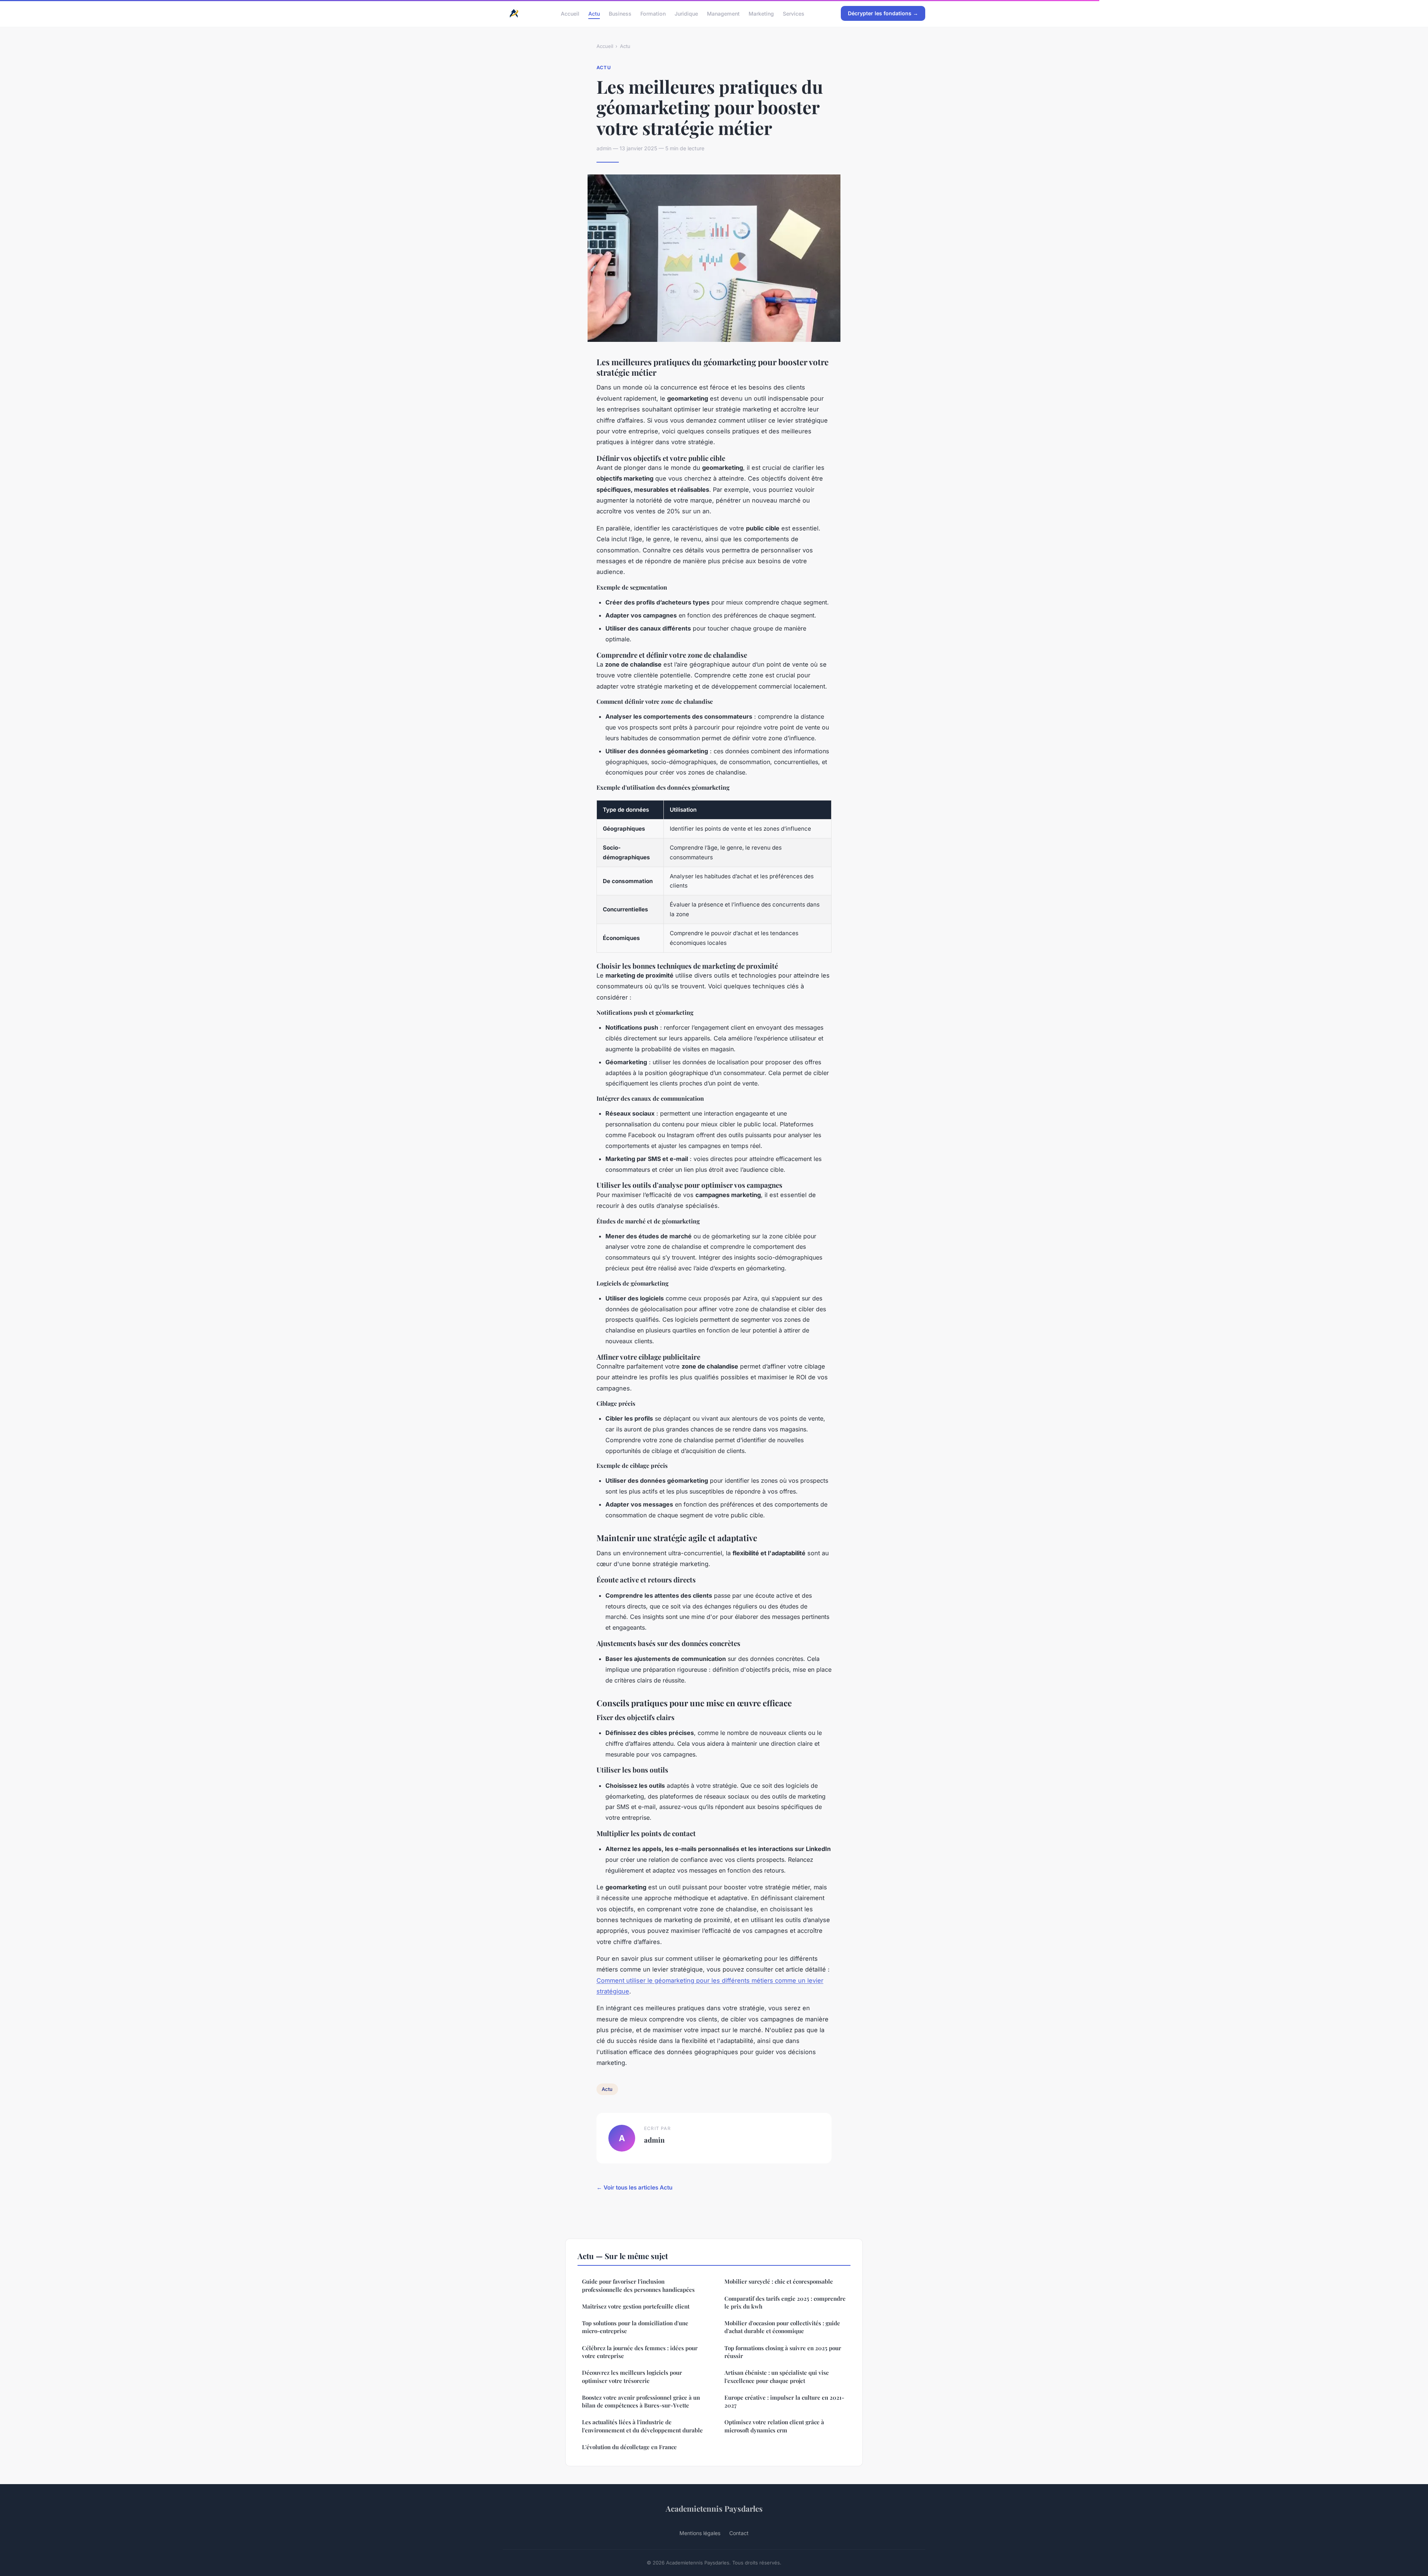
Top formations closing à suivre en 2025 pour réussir (783, 2352)
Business (620, 13)
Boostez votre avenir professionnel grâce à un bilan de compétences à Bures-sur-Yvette (641, 2401)
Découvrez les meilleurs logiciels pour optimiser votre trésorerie (632, 2376)
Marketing (761, 13)
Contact (739, 2533)
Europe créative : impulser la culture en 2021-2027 (784, 2401)
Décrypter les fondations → (883, 13)
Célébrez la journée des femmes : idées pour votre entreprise (640, 2352)
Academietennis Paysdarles (714, 2508)
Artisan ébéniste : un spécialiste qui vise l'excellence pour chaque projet (777, 2376)
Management (723, 13)
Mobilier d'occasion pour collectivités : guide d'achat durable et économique (782, 2327)
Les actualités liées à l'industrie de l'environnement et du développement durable (642, 2426)
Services (794, 13)
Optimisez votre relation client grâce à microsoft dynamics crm (774, 2426)
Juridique (686, 13)
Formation (653, 13)
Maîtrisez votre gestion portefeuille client (636, 2306)
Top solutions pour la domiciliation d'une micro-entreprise (635, 2327)
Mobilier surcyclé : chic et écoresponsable (779, 2281)
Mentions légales (700, 2533)
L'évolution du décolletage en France (629, 2447)
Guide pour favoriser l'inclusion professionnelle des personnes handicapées (638, 2285)
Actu (594, 13)
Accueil (570, 13)
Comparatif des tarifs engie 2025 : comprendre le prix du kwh (785, 2302)
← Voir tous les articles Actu (634, 2187)
